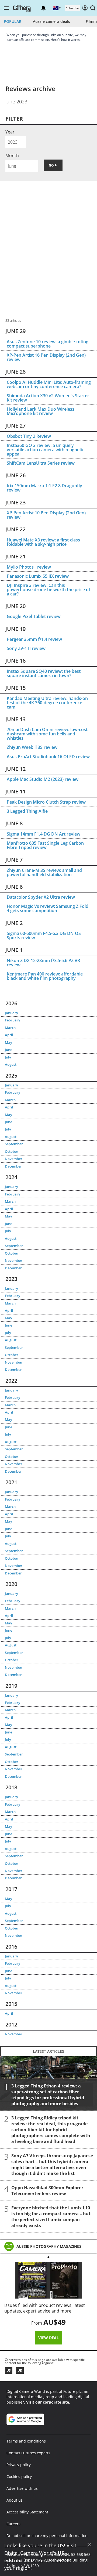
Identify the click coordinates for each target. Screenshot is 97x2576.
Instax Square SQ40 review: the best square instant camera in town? (44, 673)
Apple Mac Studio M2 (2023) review (43, 779)
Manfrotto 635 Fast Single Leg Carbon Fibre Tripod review (45, 845)
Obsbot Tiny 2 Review (29, 436)
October (12, 1151)
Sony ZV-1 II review (26, 648)
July (8, 1057)
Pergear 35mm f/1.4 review (34, 639)
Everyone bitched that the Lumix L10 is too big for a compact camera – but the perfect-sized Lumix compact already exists (51, 2217)
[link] (49, 2246)
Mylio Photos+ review (29, 567)
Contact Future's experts (28, 2453)
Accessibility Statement (27, 2512)
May (8, 1042)
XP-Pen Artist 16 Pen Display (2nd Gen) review (46, 357)
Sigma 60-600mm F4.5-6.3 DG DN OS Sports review (44, 935)
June (8, 1050)
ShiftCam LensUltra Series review (41, 463)
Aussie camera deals (51, 21)
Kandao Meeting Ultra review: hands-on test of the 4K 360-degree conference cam (47, 703)
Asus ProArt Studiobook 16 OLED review (48, 757)
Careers (13, 2524)
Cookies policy (19, 2476)
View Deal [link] (48, 2338)
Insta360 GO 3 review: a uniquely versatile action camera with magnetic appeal (46, 450)
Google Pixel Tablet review (34, 616)
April (9, 1035)
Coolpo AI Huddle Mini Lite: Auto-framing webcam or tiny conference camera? (49, 384)
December (13, 1166)
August (11, 1064)
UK (20, 2370)
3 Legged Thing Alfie (27, 811)
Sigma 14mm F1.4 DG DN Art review (44, 834)
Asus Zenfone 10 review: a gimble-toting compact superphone (48, 344)
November (14, 1159)
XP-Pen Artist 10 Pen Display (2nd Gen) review (46, 515)
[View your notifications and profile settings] (43, 8)
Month (12, 156)
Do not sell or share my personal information (47, 2536)
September (14, 1144)
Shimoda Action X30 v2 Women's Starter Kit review (48, 398)
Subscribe (72, 8)
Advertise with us (22, 2488)
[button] (6, 8)
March (10, 1028)
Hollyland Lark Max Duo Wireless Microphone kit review (41, 411)
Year (10, 132)
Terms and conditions (26, 2441)
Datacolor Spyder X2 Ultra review (41, 897)
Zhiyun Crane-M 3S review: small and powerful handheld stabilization (44, 872)
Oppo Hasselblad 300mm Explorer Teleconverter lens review (47, 2191)
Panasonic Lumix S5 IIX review (38, 576)
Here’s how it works (65, 40)
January (11, 1013)
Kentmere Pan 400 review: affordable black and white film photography (45, 976)
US (9, 2370)
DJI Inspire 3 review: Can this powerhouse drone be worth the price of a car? (48, 590)
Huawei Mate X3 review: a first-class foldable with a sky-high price (43, 542)
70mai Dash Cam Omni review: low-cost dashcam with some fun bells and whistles (47, 734)
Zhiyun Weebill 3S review (32, 747)
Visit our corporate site (48, 2402)
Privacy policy (19, 2465)
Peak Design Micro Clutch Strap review (46, 802)
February (13, 1020)
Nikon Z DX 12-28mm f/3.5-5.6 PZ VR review (43, 963)
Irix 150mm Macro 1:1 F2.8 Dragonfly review (44, 488)
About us (15, 2500)
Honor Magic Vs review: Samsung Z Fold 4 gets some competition (48, 908)
